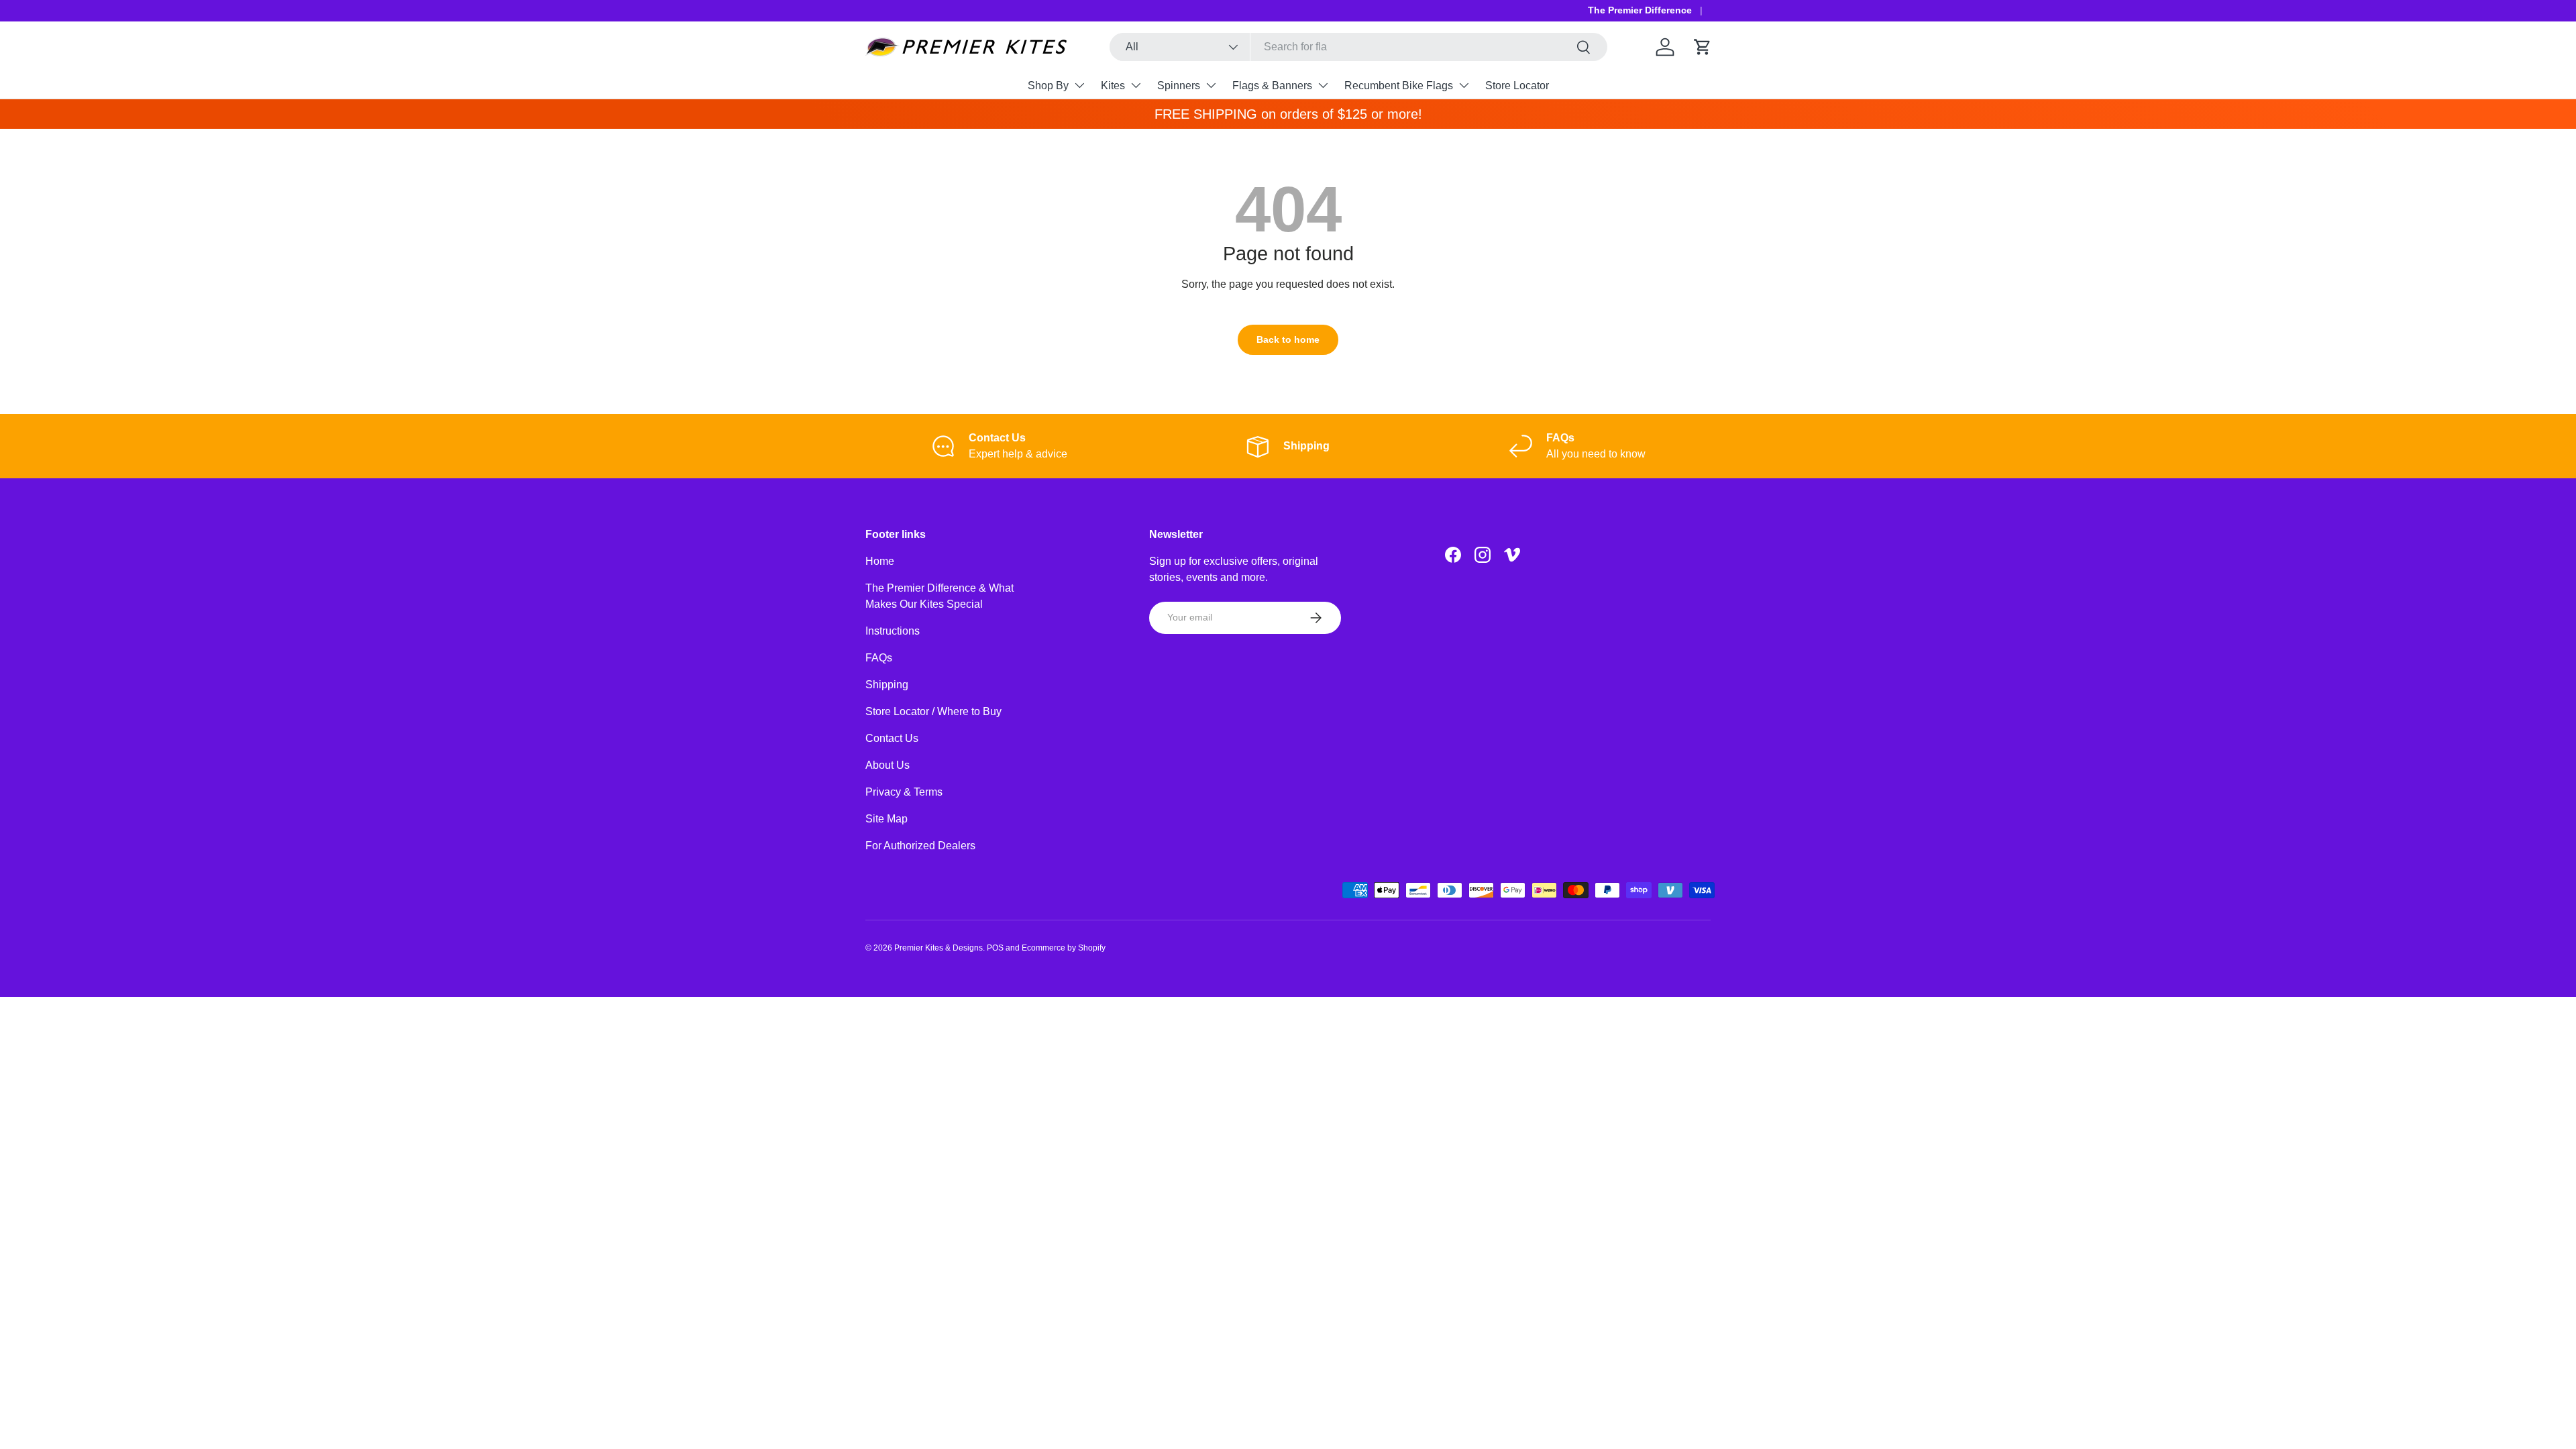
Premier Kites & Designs (938, 948)
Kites (1113, 86)
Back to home (1288, 339)
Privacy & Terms (904, 792)
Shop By (1048, 86)
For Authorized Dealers (920, 846)
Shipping (887, 685)
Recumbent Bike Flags (1399, 86)
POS (995, 948)
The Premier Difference (1640, 10)
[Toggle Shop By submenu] (1079, 85)
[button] (1703, 47)
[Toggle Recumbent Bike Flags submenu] (1464, 85)
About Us (888, 765)
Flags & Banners (1272, 86)
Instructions (893, 631)
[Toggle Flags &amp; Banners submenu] (1323, 85)
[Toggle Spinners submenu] (1211, 85)
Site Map (887, 819)
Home (880, 561)
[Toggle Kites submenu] (1136, 85)
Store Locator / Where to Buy (933, 711)
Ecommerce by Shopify (1064, 948)
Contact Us (892, 738)
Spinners (1179, 86)
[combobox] (1359, 47)
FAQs (879, 658)
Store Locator (1517, 86)
